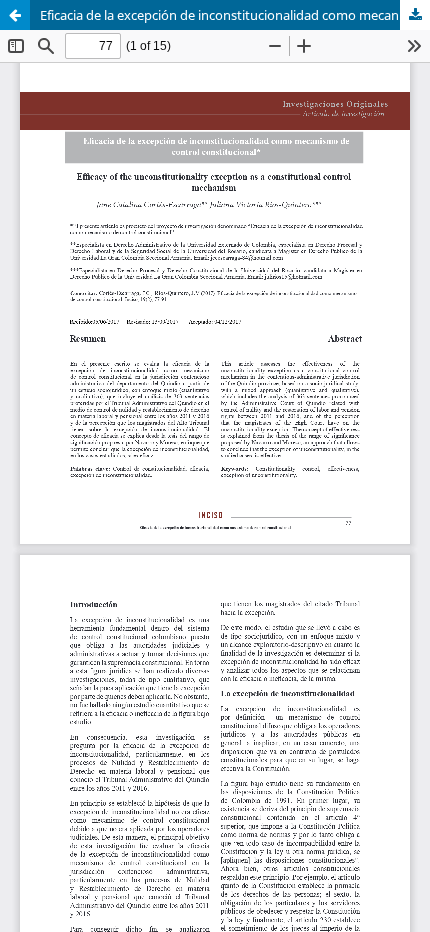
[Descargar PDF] (415, 15)
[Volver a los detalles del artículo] (15, 15)
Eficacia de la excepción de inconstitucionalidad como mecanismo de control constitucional (235, 15)
